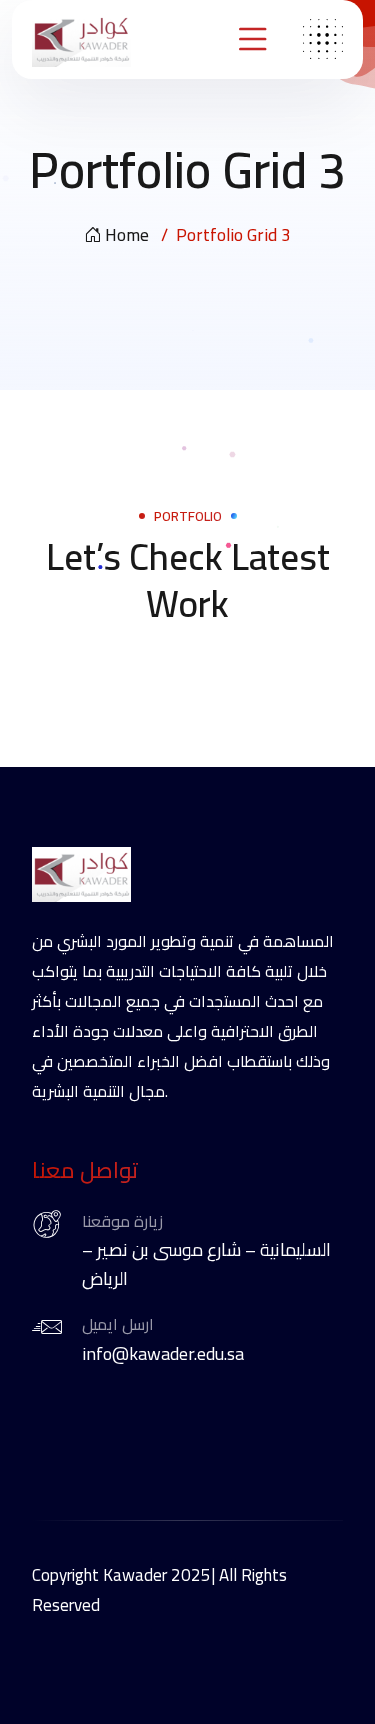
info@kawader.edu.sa (163, 1353)
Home (127, 235)
